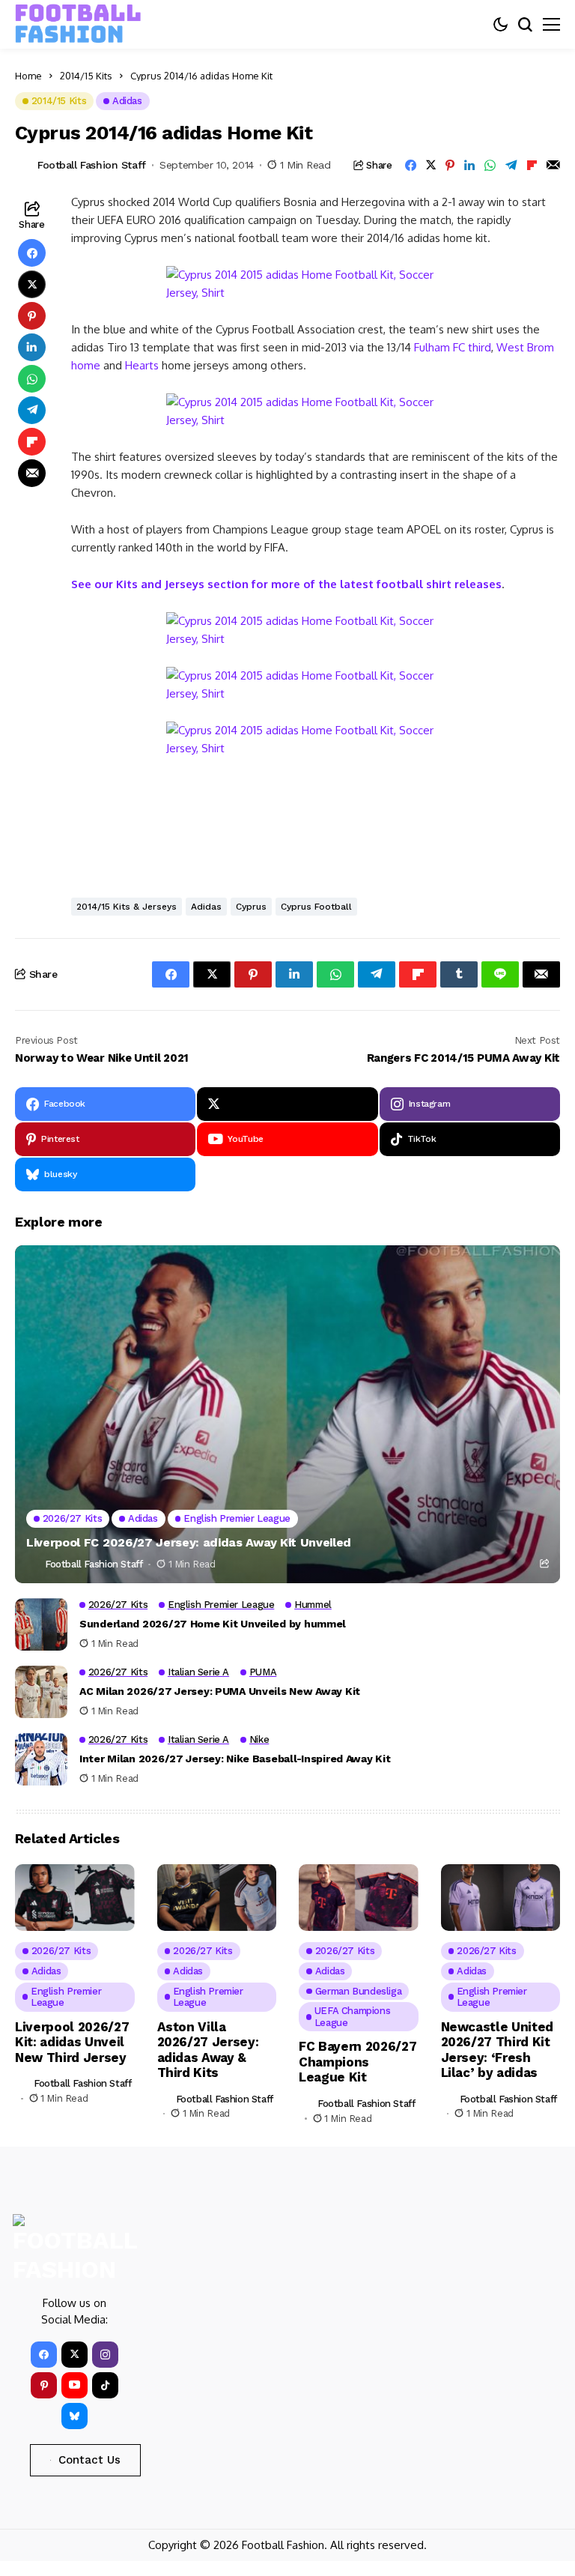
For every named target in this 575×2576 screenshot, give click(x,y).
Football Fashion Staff (92, 165)
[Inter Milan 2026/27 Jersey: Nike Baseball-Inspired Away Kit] (41, 1759)
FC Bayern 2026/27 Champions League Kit (358, 2062)
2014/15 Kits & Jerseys (127, 907)
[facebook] (44, 2355)
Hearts (142, 365)
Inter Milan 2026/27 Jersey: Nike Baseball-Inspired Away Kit (235, 1759)
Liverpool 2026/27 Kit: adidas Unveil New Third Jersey (72, 2042)
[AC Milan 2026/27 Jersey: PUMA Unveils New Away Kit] (41, 1692)
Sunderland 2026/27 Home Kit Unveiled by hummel (213, 1624)
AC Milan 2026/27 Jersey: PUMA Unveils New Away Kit (220, 1691)
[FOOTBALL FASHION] (79, 24)
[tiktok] (105, 2385)
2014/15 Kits (86, 76)
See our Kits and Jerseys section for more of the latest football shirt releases (286, 584)
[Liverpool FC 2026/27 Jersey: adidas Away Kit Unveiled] (287, 1414)
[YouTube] (74, 2385)
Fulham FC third (453, 347)
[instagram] (105, 2355)
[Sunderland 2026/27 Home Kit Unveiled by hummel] (41, 1624)
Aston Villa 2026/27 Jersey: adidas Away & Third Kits (208, 2050)
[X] (287, 1104)
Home (28, 76)
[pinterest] (44, 2385)
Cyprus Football (316, 907)
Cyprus (251, 907)
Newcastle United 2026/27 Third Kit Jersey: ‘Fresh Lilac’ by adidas (498, 2050)
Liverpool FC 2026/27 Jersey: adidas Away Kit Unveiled (189, 1542)
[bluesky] (74, 2416)
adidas (206, 907)
